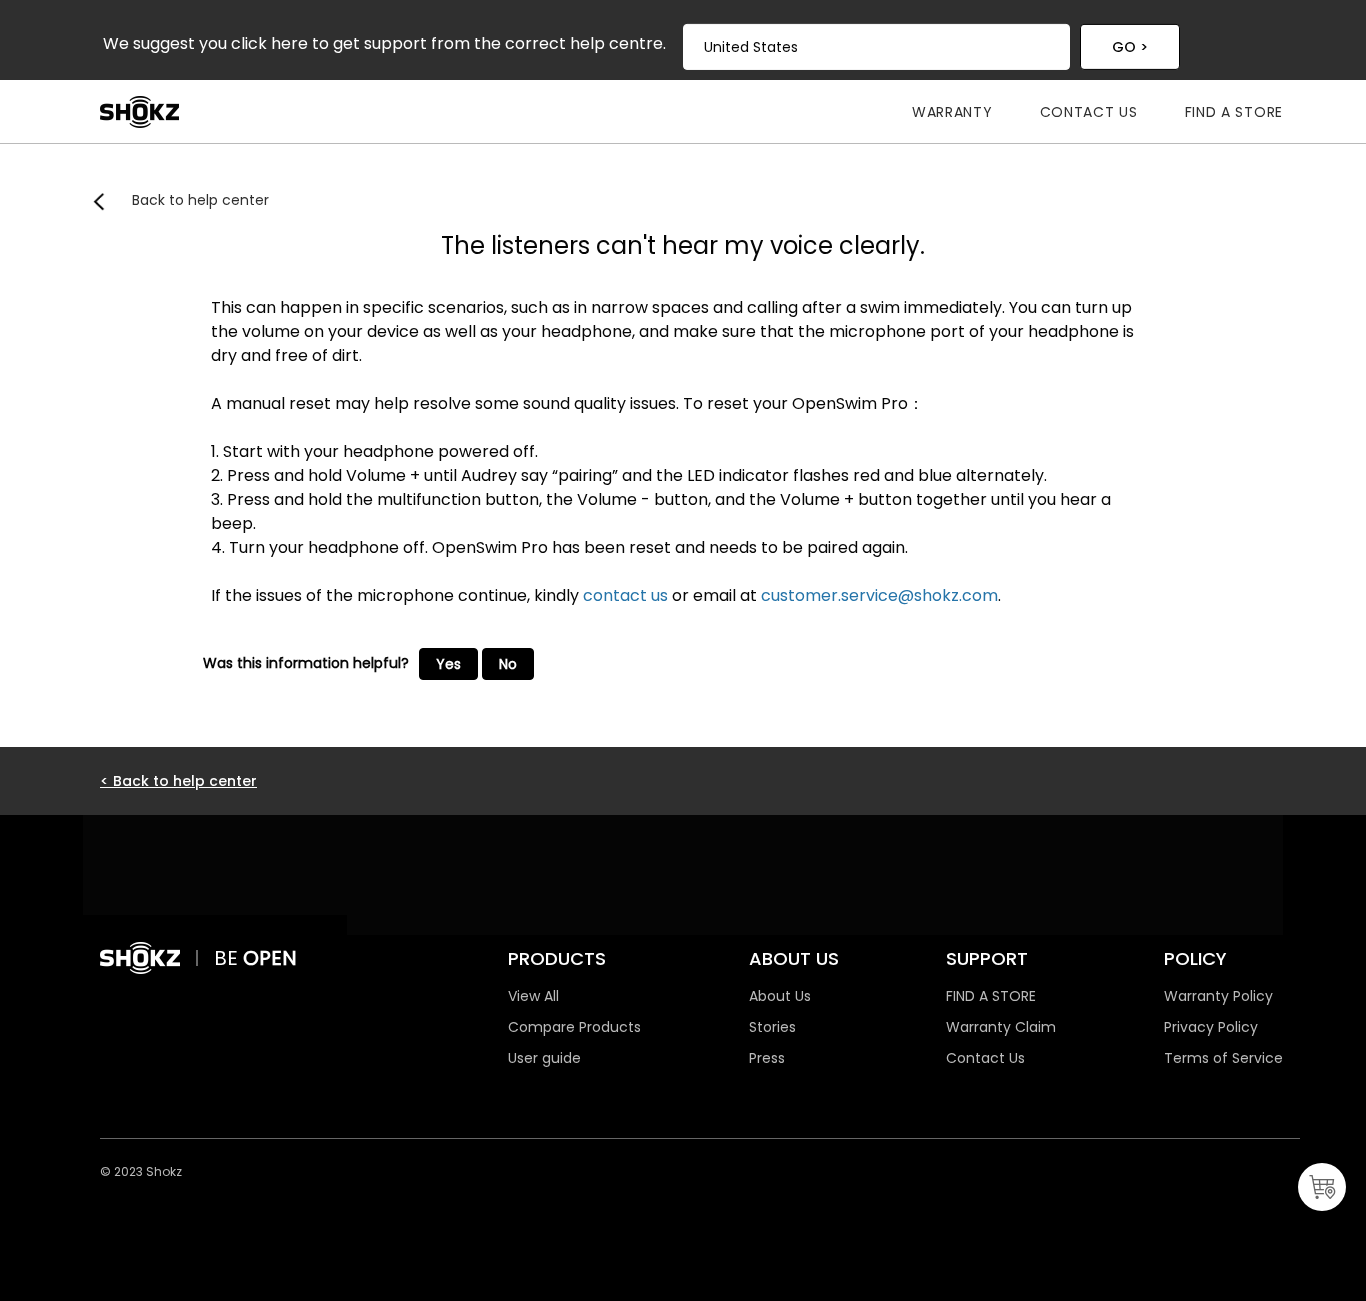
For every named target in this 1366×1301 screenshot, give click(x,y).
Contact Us (1089, 112)
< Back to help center (178, 781)
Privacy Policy (1211, 1027)
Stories (772, 1027)
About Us (780, 996)
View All (533, 996)
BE (228, 958)
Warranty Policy (1218, 996)
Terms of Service (1223, 1058)
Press (767, 1058)
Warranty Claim (1001, 1027)
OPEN (270, 958)
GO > (1130, 47)
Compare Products (574, 1027)
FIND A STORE (991, 996)
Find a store (1234, 112)
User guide (544, 1058)
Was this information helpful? (306, 663)
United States (751, 47)
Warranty (952, 112)
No (508, 664)
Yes (448, 664)
